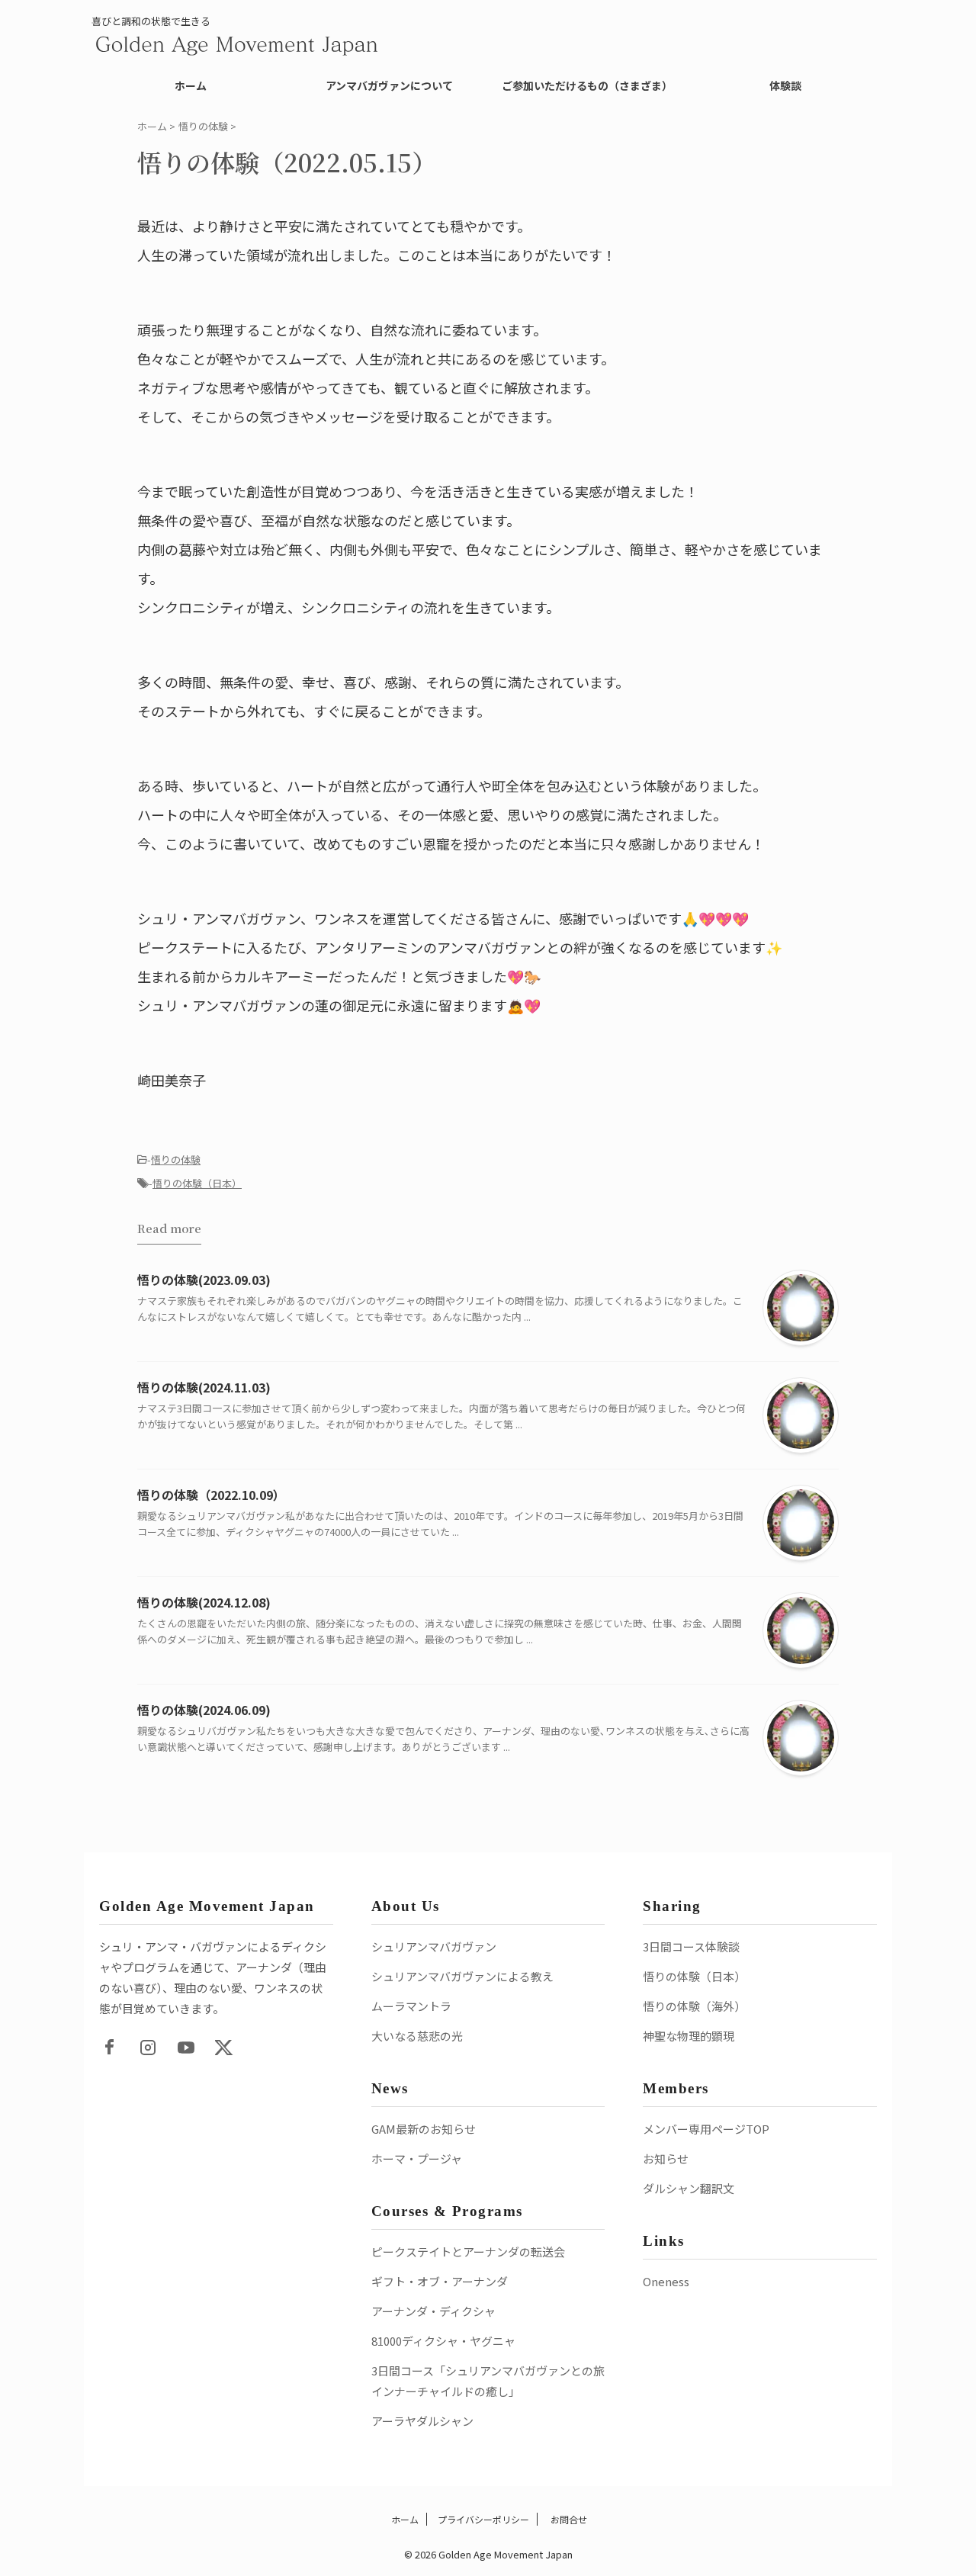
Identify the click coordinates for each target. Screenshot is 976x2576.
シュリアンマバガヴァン (434, 1946)
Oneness (666, 2281)
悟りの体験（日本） (197, 1183)
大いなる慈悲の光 (417, 2036)
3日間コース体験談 (691, 1946)
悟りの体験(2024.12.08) (204, 1602)
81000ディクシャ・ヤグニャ (443, 2341)
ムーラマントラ (411, 2006)
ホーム (191, 85)
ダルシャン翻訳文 (689, 2188)
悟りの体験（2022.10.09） (211, 1495)
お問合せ (568, 2519)
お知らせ (666, 2158)
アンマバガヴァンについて (389, 85)
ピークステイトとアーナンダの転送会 (468, 2252)
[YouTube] (186, 2048)
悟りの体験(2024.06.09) (204, 1710)
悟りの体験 (176, 1160)
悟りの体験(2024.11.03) (204, 1387)
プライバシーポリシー (483, 2519)
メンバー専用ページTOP (706, 2129)
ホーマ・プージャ (417, 2158)
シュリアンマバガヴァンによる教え (462, 1976)
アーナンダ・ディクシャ (433, 2311)
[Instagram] (148, 2048)
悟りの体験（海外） (694, 2006)
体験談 (785, 85)
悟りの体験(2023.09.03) (204, 1280)
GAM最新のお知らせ (424, 2129)
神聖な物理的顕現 (689, 2036)
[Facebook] (110, 2048)
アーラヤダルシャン (422, 2421)
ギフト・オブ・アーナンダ (440, 2281)
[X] (224, 2048)
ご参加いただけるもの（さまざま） (587, 85)
